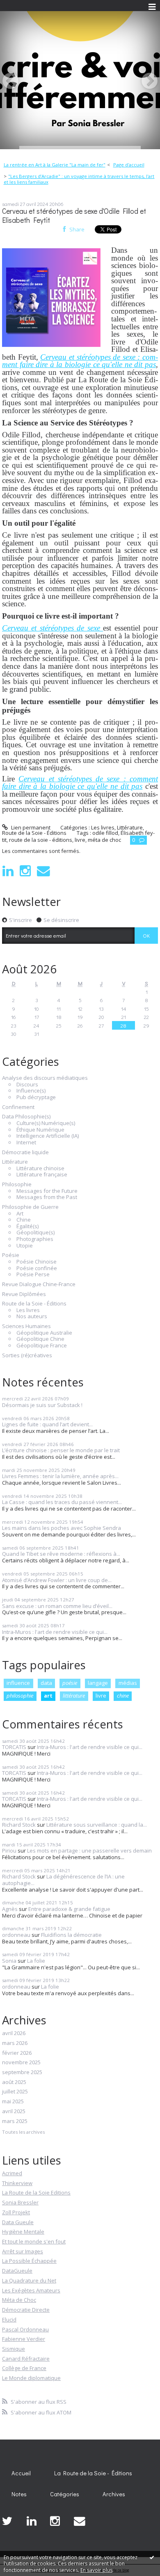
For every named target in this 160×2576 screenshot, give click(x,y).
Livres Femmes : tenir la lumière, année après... (60, 1476)
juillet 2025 (15, 2092)
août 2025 (14, 2082)
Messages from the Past (47, 1197)
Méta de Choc (19, 2300)
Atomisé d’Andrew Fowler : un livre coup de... (57, 1580)
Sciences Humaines (26, 1326)
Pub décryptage (36, 1097)
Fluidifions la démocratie (71, 1935)
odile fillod (105, 833)
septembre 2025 (22, 2072)
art (48, 1696)
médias (128, 1683)
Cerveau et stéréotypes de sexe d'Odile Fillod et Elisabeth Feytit (74, 216)
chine (123, 1696)
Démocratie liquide (25, 1153)
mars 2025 (15, 2121)
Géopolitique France (42, 1346)
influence (18, 1683)
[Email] (43, 871)
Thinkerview (17, 2183)
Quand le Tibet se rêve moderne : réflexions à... (61, 1554)
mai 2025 (13, 2102)
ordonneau (16, 1935)
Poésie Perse (33, 1275)
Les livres (28, 1310)
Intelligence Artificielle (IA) (48, 1136)
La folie (36, 1961)
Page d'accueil (129, 165)
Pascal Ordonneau (25, 2329)
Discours (27, 1085)
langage (98, 1683)
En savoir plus (96, 2570)
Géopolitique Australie (44, 1333)
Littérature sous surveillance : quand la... (97, 1825)
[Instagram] (25, 871)
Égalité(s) (27, 1227)
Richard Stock (19, 1825)
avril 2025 (14, 2112)
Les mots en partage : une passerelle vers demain (89, 1851)
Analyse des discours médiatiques (45, 1078)
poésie (70, 1683)
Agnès (10, 1909)
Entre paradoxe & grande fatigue (69, 1909)
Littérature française (42, 1175)
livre (101, 1696)
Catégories (65, 2494)
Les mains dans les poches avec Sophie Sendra (62, 1528)
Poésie (11, 1255)
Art (20, 1214)
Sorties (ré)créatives (27, 1356)
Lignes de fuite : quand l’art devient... (47, 1424)
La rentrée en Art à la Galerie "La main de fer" (55, 165)
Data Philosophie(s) (26, 1117)
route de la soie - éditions (41, 840)
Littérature (15, 1162)
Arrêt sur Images (23, 2251)
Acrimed (12, 2173)
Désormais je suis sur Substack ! (42, 1405)
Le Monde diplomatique (31, 2378)
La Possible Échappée (29, 2261)
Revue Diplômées (24, 1294)
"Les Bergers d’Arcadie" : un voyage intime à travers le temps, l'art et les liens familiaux (79, 179)
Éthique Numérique (40, 1130)
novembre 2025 (21, 2063)
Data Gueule (18, 2222)
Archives (114, 2494)
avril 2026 (14, 2033)
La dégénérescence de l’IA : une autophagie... (63, 1880)
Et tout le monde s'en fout (34, 2241)
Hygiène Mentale (23, 2232)
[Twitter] (7, 2521)
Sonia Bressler (20, 2202)
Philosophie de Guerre (30, 1207)
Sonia (9, 1961)
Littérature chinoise (40, 1169)
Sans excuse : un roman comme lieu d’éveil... (57, 1606)
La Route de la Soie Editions (36, 2192)
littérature (74, 1696)
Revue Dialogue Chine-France (39, 1285)
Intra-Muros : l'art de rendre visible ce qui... (55, 1632)
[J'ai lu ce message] (152, 2557)
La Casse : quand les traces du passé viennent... (62, 1502)
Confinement (18, 1107)
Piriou (9, 1851)
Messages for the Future (47, 1191)
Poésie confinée (37, 1268)
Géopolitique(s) (35, 1233)
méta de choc (104, 840)
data (46, 1683)
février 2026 (17, 2053)
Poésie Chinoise (37, 1262)
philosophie (20, 1696)
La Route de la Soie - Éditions (93, 2473)
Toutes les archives (23, 2132)
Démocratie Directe (26, 2310)
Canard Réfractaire (26, 2359)
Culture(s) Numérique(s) (46, 1123)
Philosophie (17, 1185)
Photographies (35, 1239)
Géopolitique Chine (40, 1339)
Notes (19, 2494)
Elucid (9, 2320)
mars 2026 (15, 2043)
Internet (26, 1143)
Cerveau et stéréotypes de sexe (53, 628)
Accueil (21, 2473)
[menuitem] (57, 165)
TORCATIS (14, 1747)
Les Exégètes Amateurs (31, 2290)
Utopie (25, 1246)
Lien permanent (30, 827)
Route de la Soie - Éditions (34, 1304)
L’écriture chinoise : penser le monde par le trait (61, 1450)
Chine (24, 1220)
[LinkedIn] (8, 871)
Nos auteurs (32, 1317)
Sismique (14, 2349)
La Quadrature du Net (29, 2280)
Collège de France (24, 2368)
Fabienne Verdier (24, 2339)
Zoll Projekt (16, 2212)
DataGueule (17, 2271)
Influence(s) (31, 1091)
